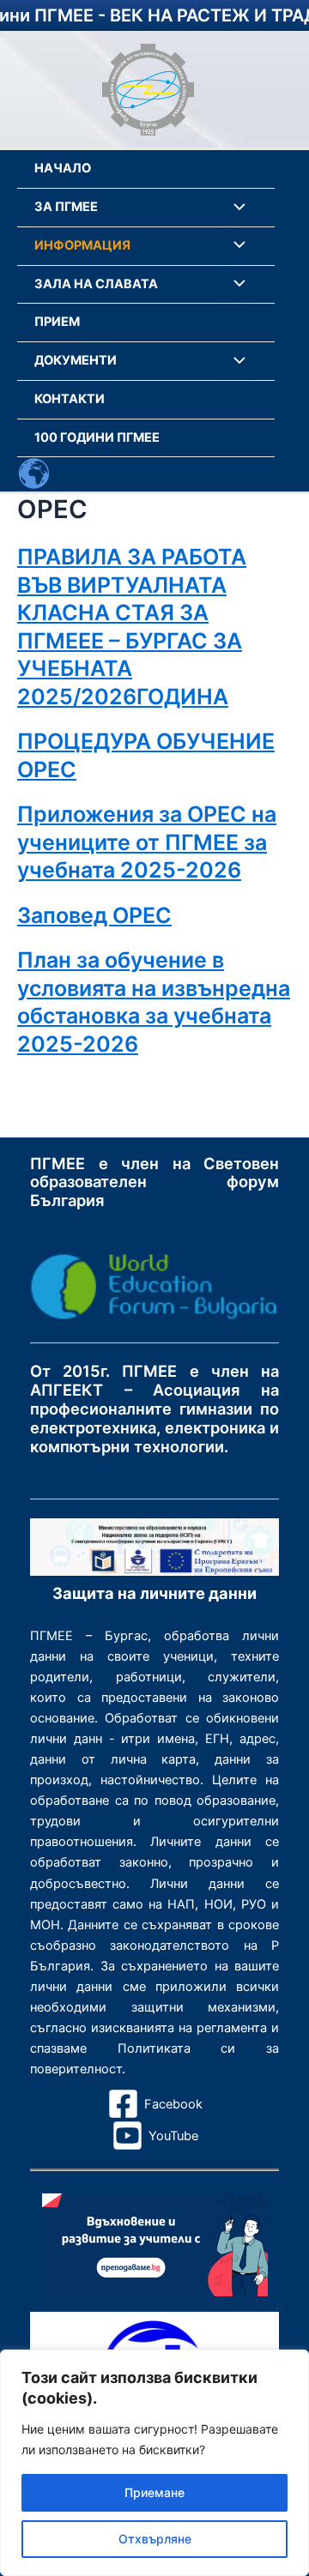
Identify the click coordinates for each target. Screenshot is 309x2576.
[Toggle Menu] (235, 208)
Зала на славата (96, 284)
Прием (57, 322)
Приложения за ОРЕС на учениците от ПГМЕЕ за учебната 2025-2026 (147, 842)
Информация (82, 245)
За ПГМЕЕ (66, 207)
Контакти (70, 399)
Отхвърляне (155, 2539)
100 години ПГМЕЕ (97, 437)
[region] (154, 2463)
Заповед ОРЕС (94, 915)
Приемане (154, 2492)
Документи (76, 360)
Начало (63, 168)
